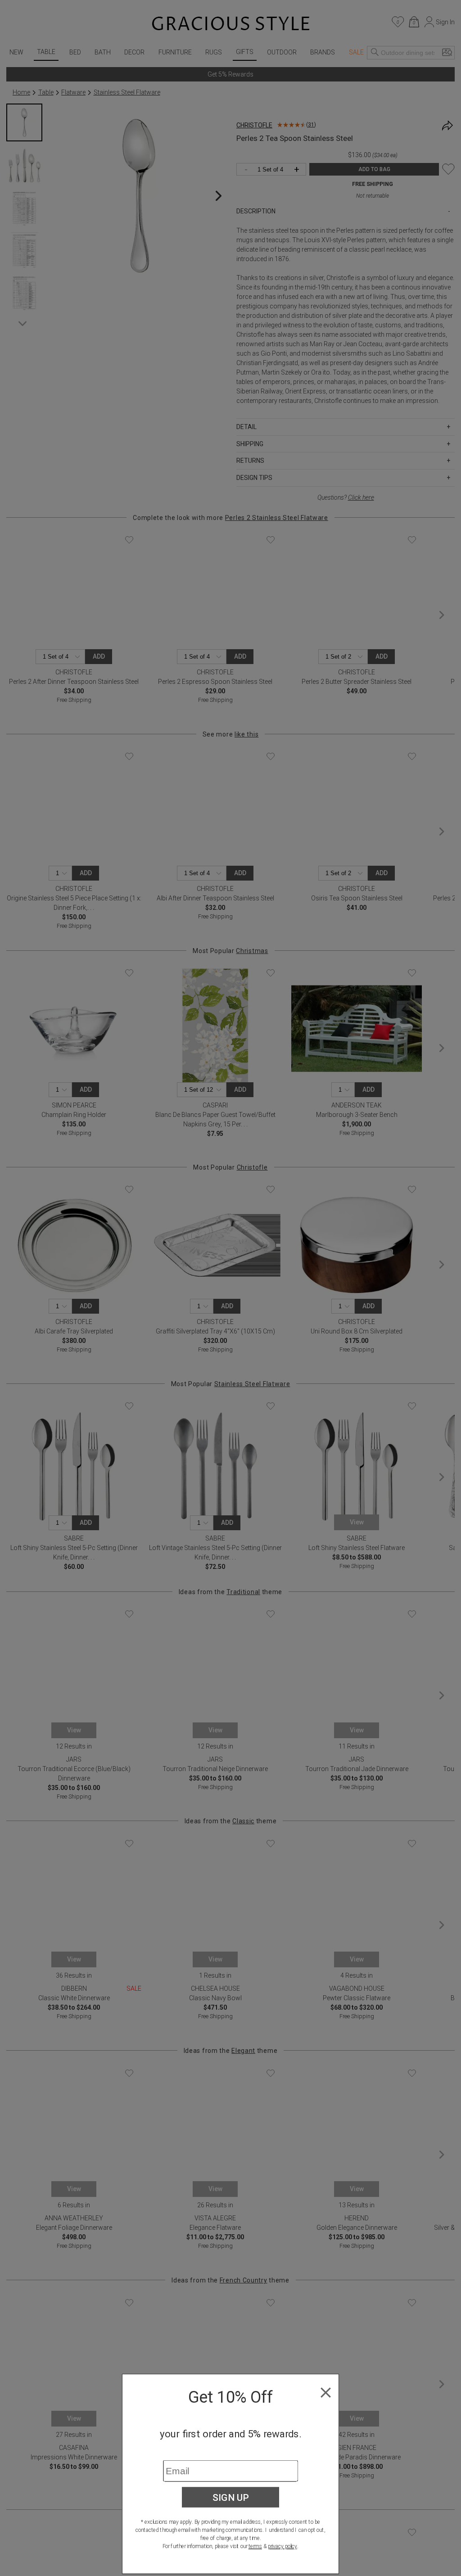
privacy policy (282, 2546)
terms (255, 2546)
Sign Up (231, 2497)
